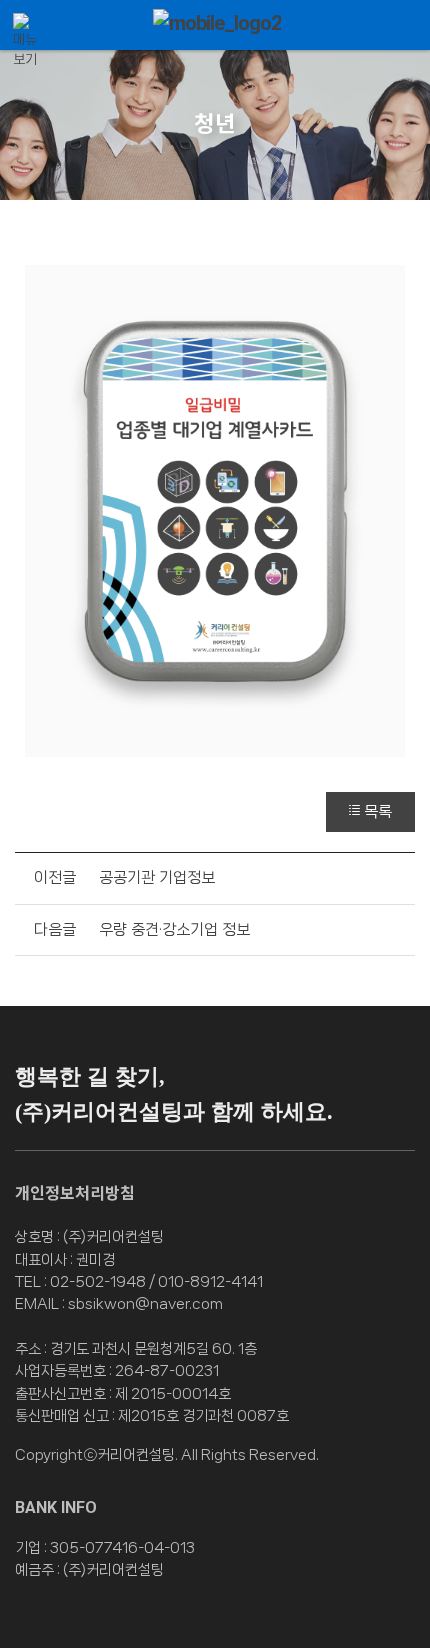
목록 (378, 811)
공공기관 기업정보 (157, 877)
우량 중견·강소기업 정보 (174, 929)
